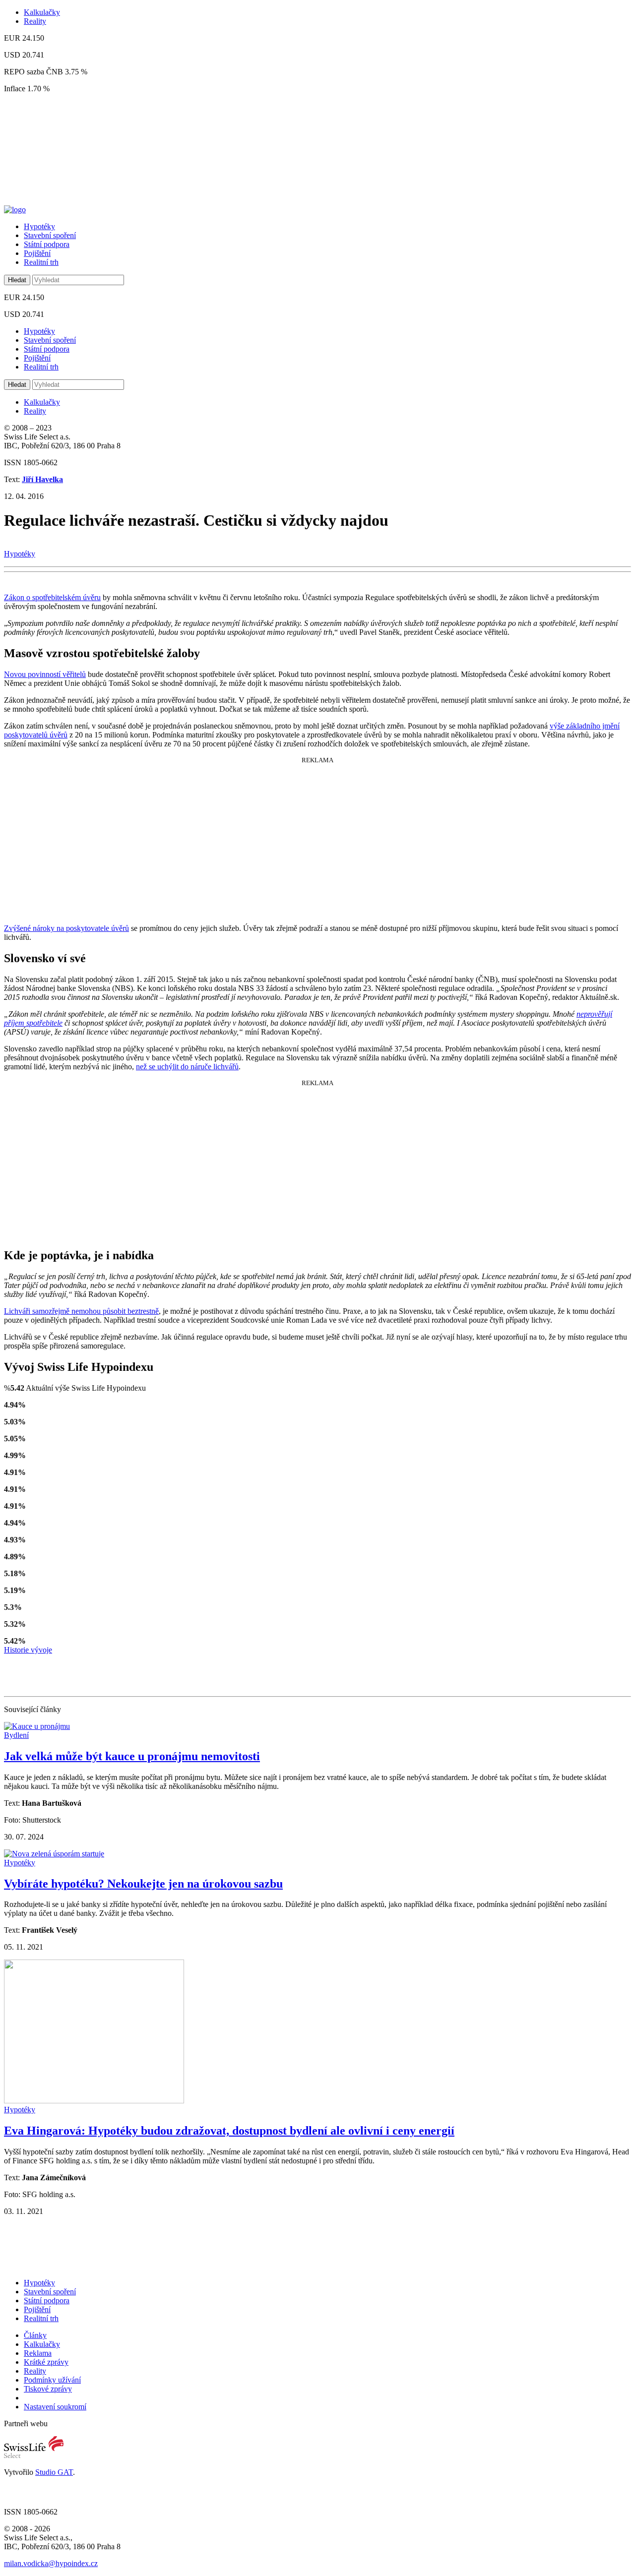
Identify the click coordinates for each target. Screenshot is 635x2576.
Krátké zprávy (46, 2362)
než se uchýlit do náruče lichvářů (187, 1067)
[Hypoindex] (15, 210)
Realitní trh (41, 262)
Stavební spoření (50, 235)
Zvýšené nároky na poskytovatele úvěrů (66, 928)
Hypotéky (39, 226)
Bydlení (16, 1735)
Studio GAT (54, 2472)
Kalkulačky (42, 12)
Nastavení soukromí (55, 2407)
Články (35, 2335)
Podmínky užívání (52, 2380)
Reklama (38, 2353)
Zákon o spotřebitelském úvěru (52, 597)
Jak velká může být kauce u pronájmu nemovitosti (132, 1756)
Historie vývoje (28, 1650)
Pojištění (37, 253)
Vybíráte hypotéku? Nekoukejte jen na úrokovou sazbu (143, 1884)
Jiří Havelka (42, 479)
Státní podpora (47, 244)
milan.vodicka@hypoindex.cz (51, 2563)
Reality (35, 21)
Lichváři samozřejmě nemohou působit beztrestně (81, 1311)
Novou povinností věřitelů (45, 674)
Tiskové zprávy (48, 2389)
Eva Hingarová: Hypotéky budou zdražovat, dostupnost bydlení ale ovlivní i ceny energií (229, 2131)
